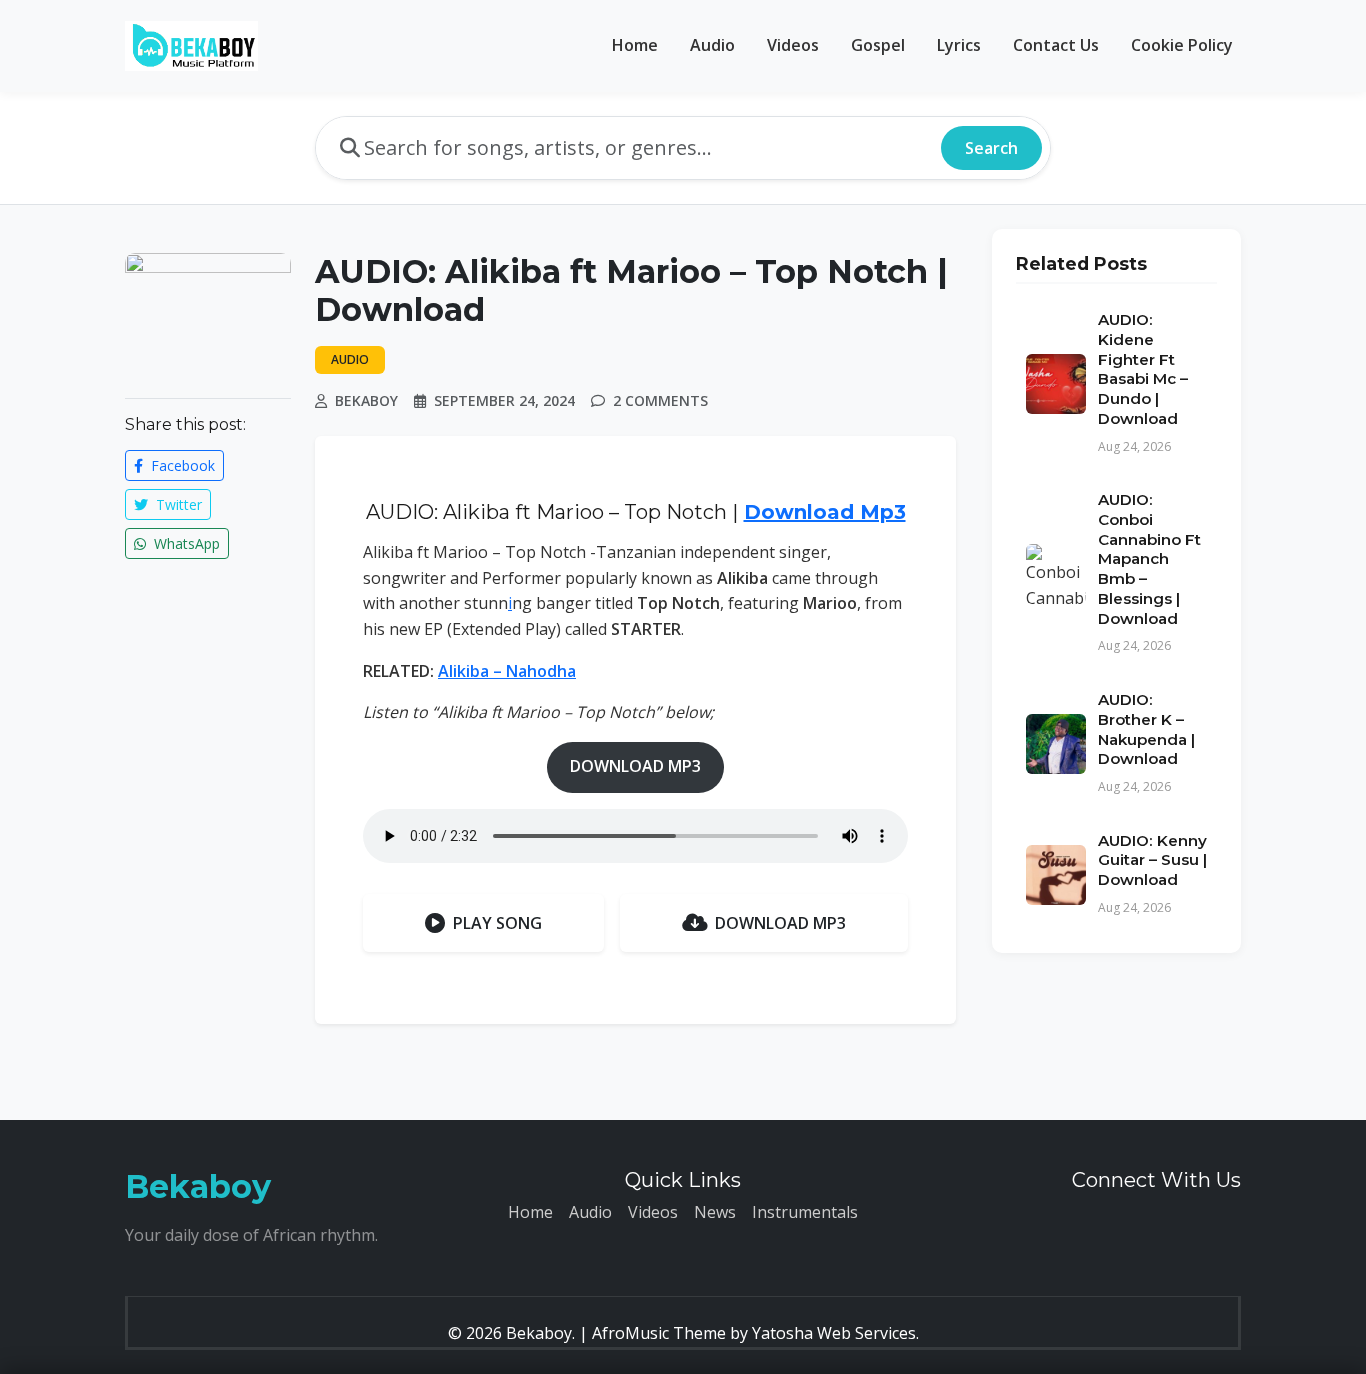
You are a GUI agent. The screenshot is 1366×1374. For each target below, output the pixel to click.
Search (991, 148)
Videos (793, 45)
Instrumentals (805, 1212)
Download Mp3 (825, 512)
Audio (712, 45)
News (715, 1212)
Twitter (177, 504)
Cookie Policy (1182, 45)
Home (635, 45)
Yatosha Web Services (834, 1333)
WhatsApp (185, 543)
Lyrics (959, 45)
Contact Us (1056, 45)
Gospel (878, 45)
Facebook (181, 465)
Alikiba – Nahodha (507, 671)
